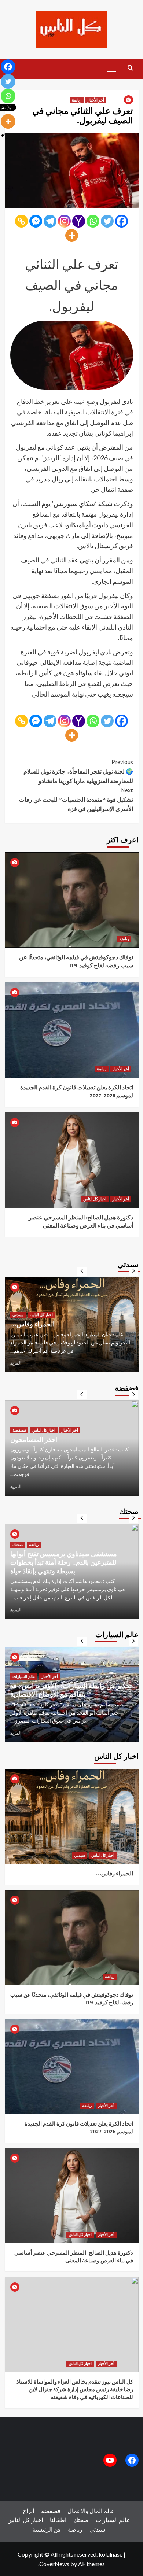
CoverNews (54, 2564)
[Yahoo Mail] (79, 221)
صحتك (18, 1553)
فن (57, 2529)
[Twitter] (107, 221)
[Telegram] (50, 221)
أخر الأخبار (96, 100)
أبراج (28, 2511)
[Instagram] (64, 221)
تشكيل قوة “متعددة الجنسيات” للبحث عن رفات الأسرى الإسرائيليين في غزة (76, 799)
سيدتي (55, 1306)
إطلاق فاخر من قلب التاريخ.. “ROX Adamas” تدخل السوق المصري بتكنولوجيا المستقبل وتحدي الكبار (71, 1686)
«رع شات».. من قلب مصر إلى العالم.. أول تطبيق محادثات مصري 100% (67, 1320)
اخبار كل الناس (95, 1199)
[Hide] (3, 136)
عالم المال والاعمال (28, 1306)
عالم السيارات (24, 1668)
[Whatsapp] (93, 221)
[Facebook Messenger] (36, 221)
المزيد (16, 1363)
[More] (72, 235)
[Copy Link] (21, 221)
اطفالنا (58, 2520)
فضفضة (19, 1438)
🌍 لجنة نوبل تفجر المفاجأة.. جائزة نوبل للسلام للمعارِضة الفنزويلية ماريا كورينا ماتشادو (78, 771)
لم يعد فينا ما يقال (34, 1448)
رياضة (77, 100)
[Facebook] (122, 221)
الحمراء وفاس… (115, 1873)
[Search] (130, 68)
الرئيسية (42, 2529)
